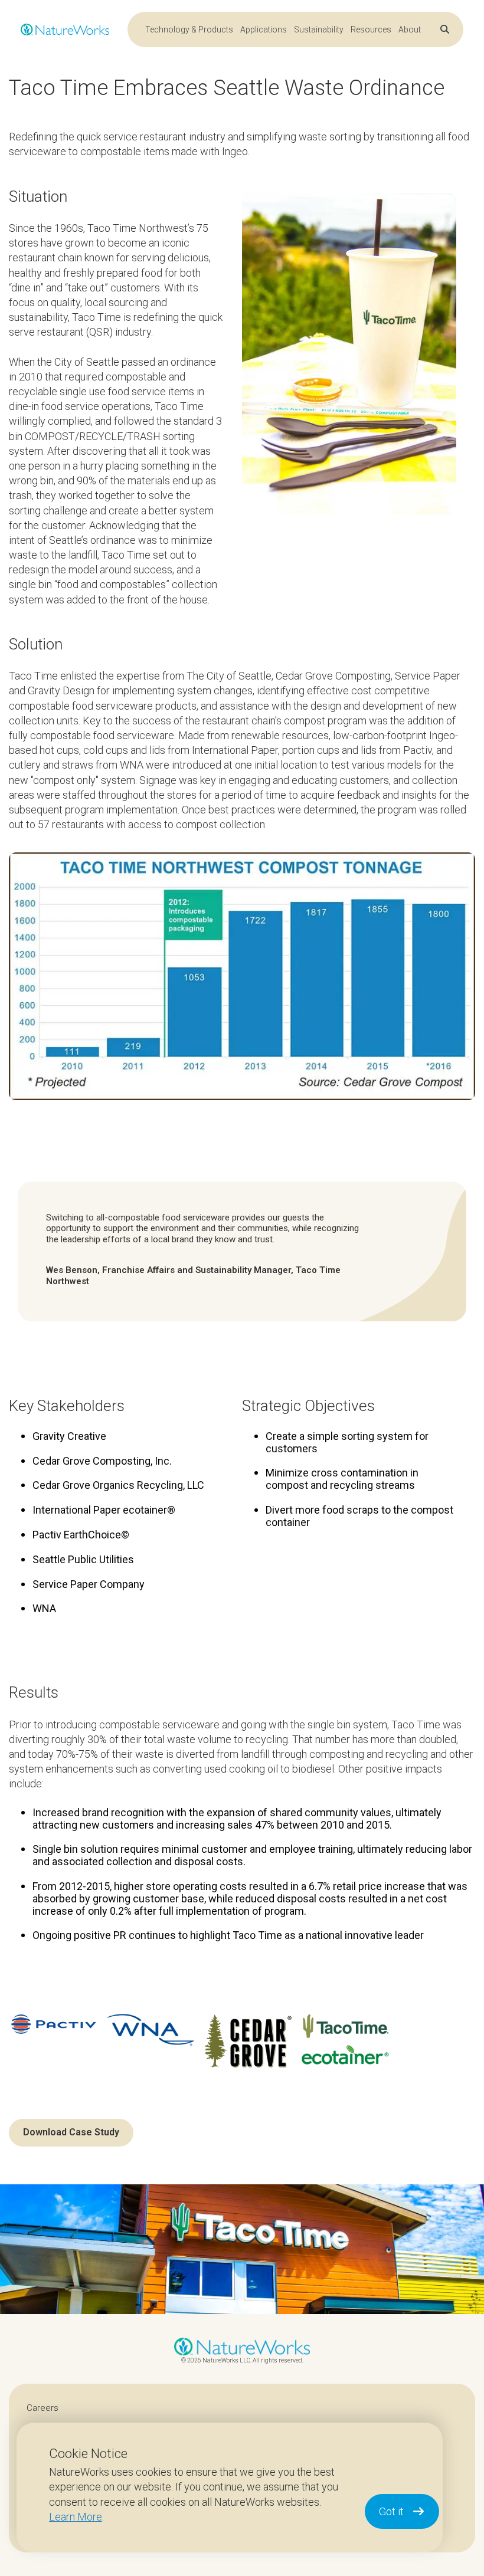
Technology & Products (189, 29)
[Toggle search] (445, 29)
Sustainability (319, 29)
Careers (42, 2408)
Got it (391, 2511)
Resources (371, 29)
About (410, 29)
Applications (264, 29)
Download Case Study (71, 2132)
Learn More (76, 2517)
